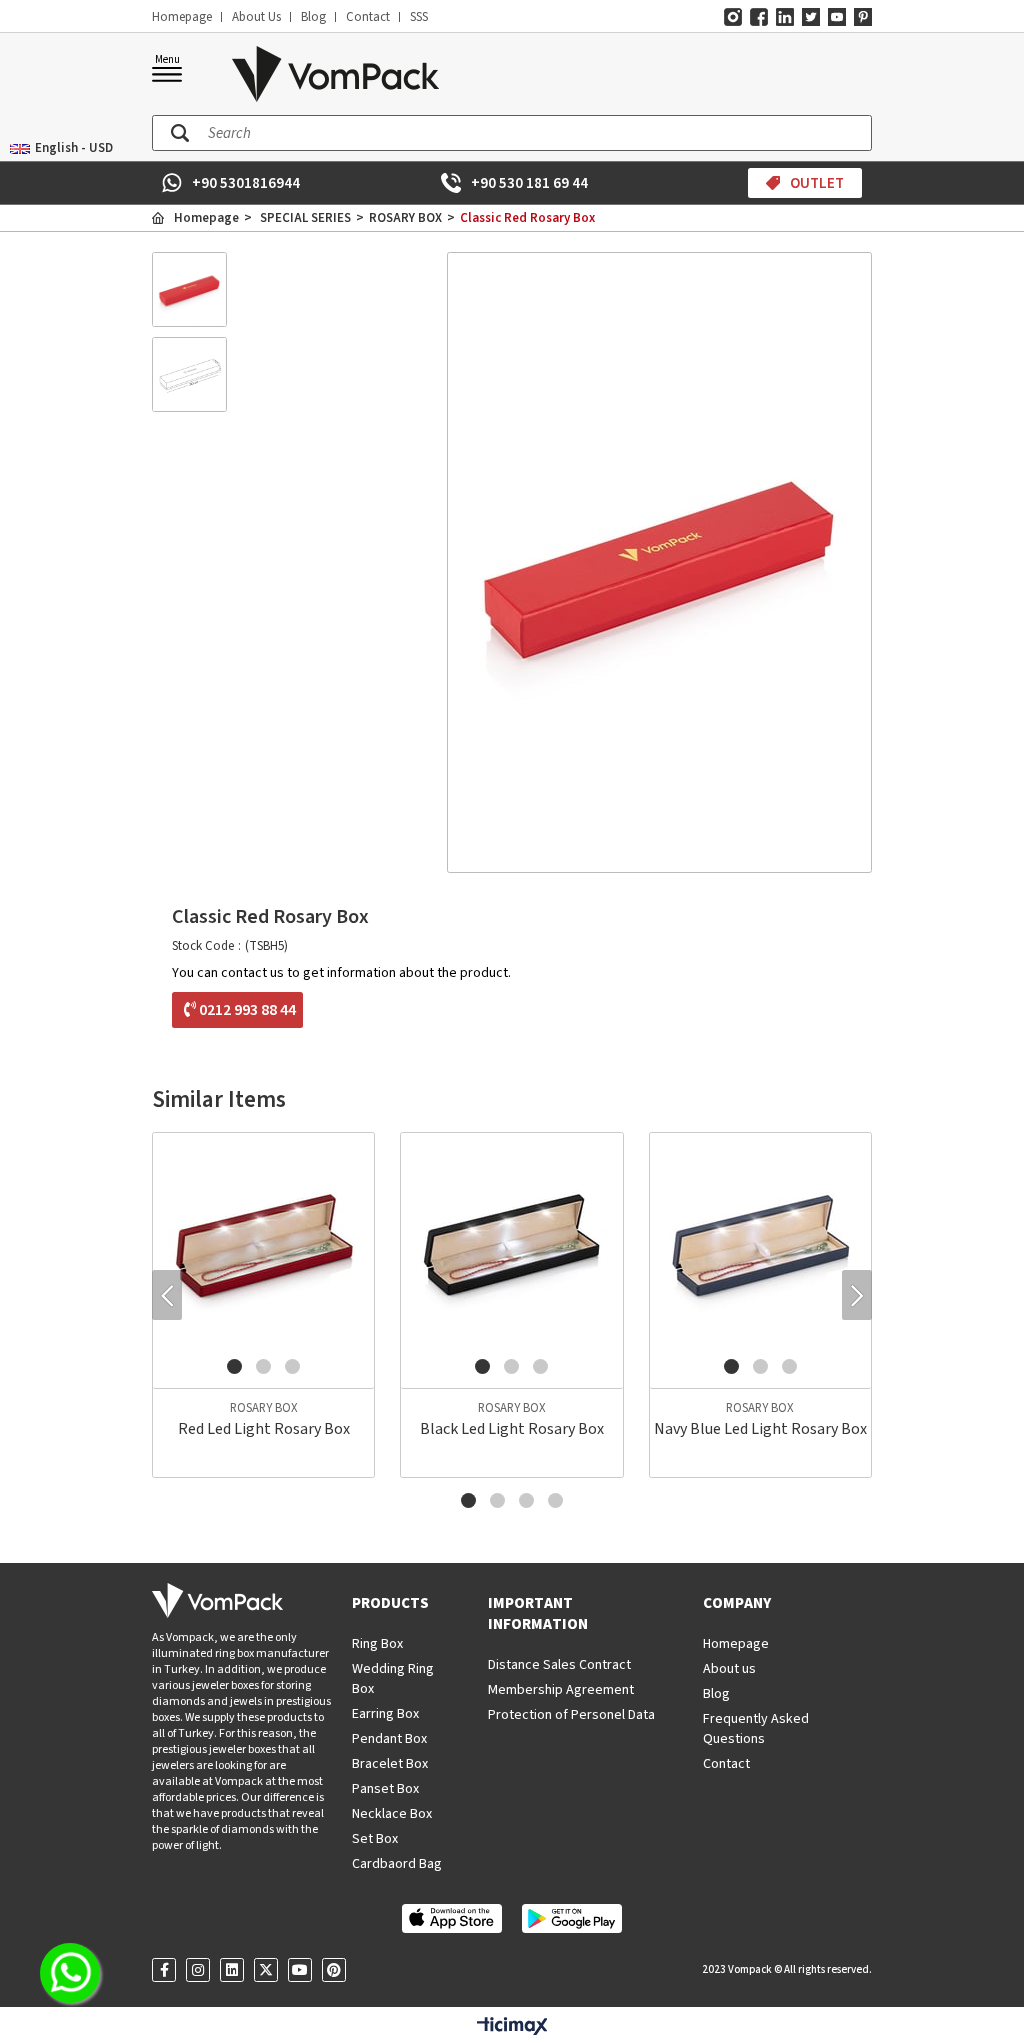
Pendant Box (389, 1739)
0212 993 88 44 (247, 1010)
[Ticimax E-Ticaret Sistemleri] (512, 2027)
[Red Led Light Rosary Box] (263, 1243)
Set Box (375, 1839)
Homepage (182, 17)
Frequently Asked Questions (756, 1729)
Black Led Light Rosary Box (512, 1429)
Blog (313, 17)
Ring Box (377, 1644)
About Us (256, 17)
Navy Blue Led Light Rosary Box (760, 1429)
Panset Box (385, 1789)
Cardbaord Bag (397, 1864)
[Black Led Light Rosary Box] (511, 1243)
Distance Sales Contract (559, 1665)
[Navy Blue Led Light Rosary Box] (760, 1243)
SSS (419, 17)
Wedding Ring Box (393, 1679)
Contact (368, 17)
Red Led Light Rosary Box (264, 1429)
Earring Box (385, 1714)
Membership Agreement (561, 1690)
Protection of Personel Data (571, 1715)
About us (729, 1669)
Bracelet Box (390, 1764)
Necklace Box (392, 1814)
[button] (234, 1366)
